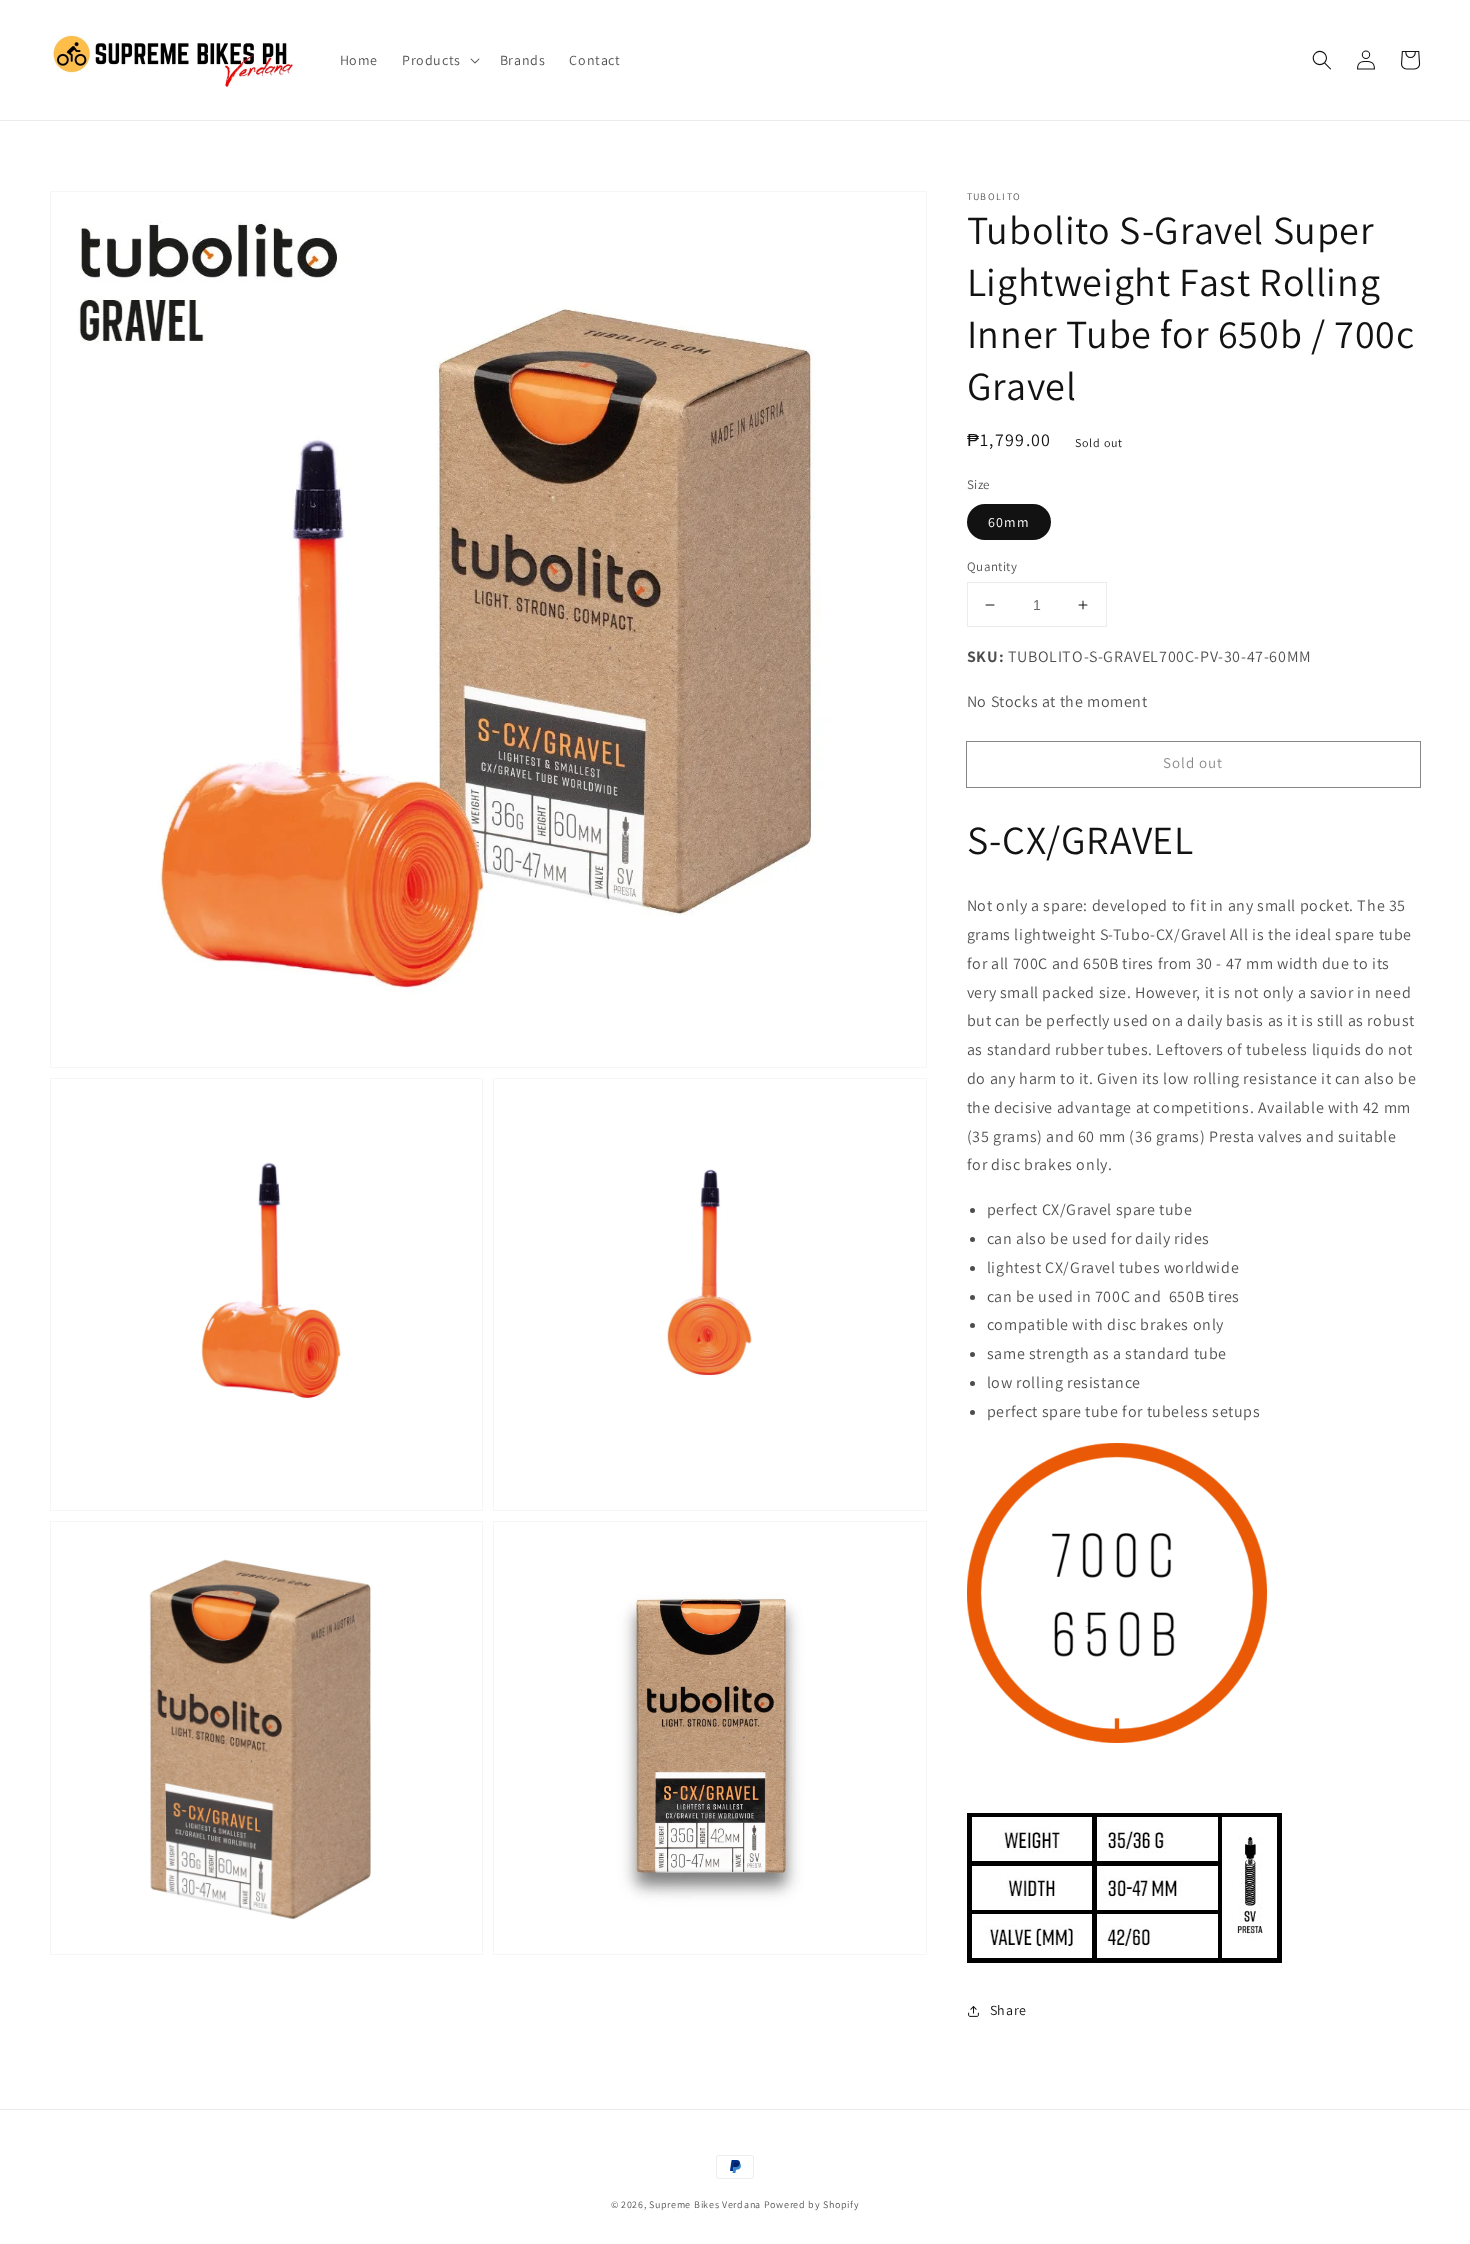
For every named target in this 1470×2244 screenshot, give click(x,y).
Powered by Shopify (812, 2204)
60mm (1009, 522)
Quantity (992, 566)
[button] (1322, 60)
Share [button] (1008, 2010)
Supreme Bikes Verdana (705, 2204)
